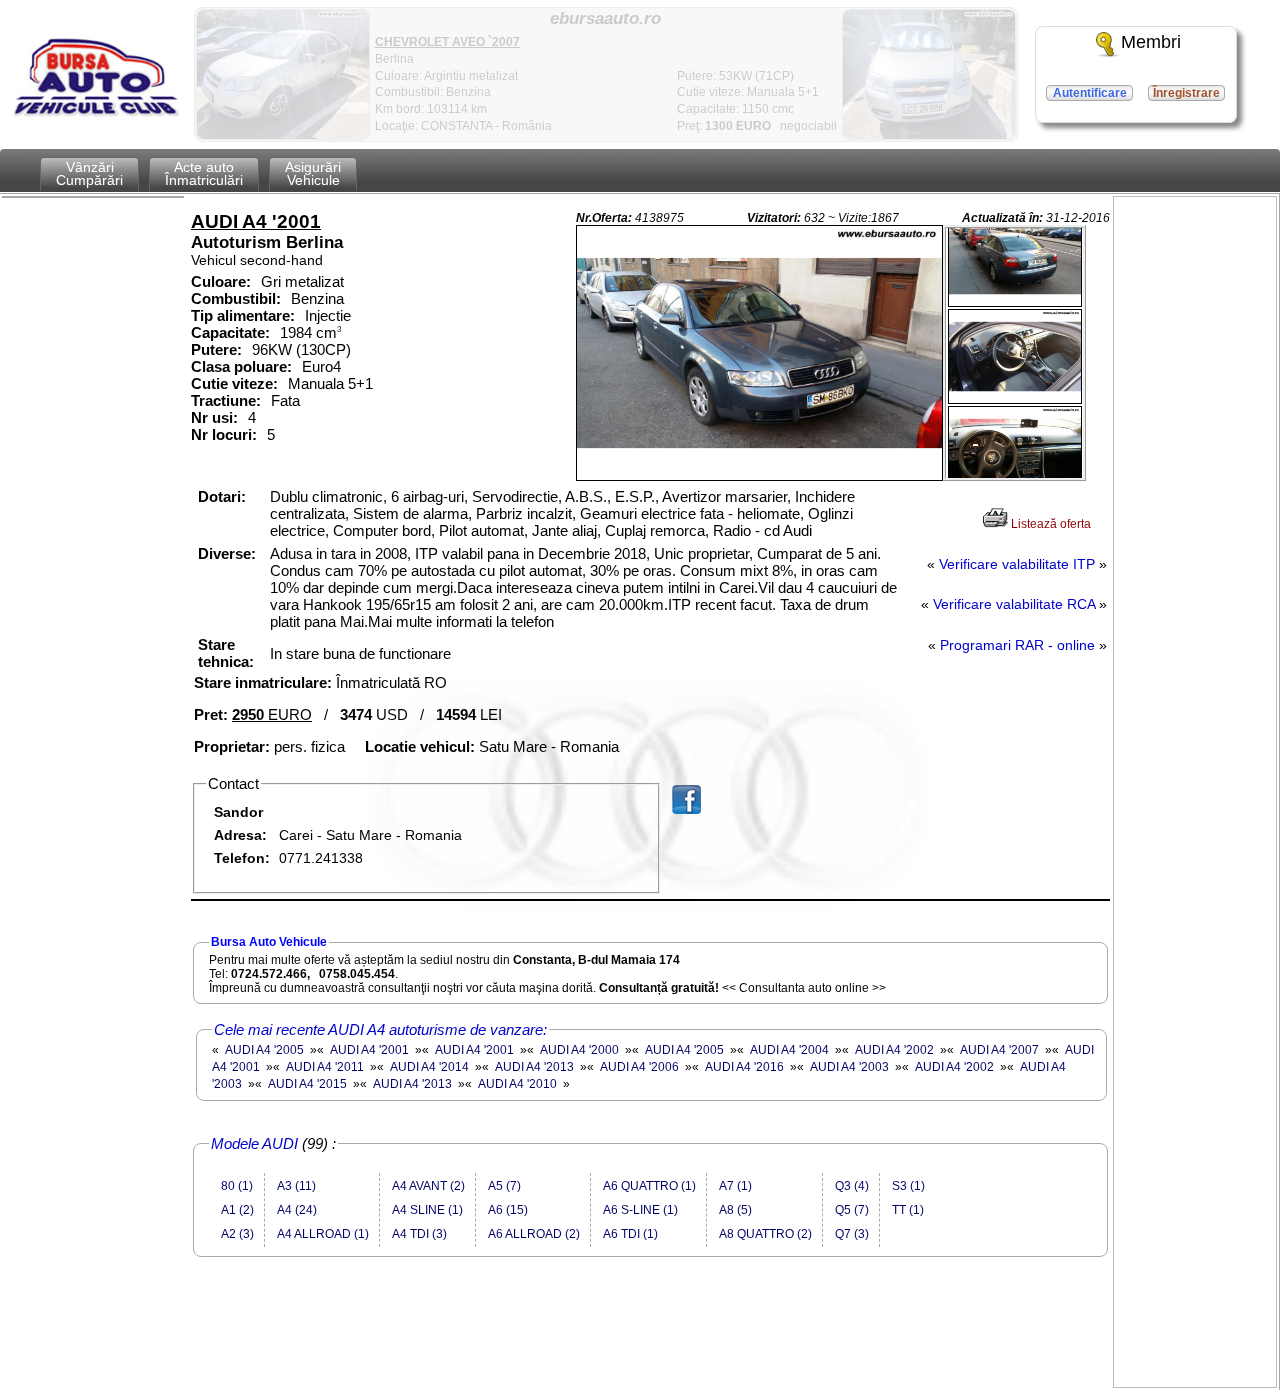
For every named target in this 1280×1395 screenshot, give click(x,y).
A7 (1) (735, 1186)
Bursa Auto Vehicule (269, 942)
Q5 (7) (852, 1210)
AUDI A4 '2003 (849, 1067)
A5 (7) (504, 1186)
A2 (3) (237, 1234)
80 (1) (237, 1186)
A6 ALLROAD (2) (534, 1234)
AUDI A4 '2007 (999, 1050)
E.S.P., (638, 496)
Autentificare (1090, 93)
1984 (296, 332)
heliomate (768, 513)
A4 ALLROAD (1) (323, 1234)
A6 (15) (508, 1210)
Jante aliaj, (568, 530)
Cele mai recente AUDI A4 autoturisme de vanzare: (380, 1029)
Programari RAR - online (1017, 645)
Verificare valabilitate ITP (1017, 564)
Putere (214, 349)
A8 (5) (735, 1210)
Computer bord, (386, 530)
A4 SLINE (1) (427, 1210)
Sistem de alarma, (414, 513)
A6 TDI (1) (630, 1234)
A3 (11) (296, 1186)
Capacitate (228, 332)
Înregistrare (1186, 93)
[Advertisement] (651, 1342)
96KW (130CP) (301, 349)
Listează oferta (1049, 524)
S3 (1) (908, 1186)
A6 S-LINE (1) (640, 1210)
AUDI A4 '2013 (534, 1067)
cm (328, 332)
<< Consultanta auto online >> (804, 988)
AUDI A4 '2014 (429, 1067)
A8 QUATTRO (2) (765, 1234)
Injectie (328, 315)
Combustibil (233, 298)
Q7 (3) (852, 1234)
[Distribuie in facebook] (739, 799)
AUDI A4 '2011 (325, 1067)
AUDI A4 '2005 (264, 1050)
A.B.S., (590, 496)
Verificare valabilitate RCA (1014, 604)
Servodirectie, (518, 496)
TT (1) (908, 1210)
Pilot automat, (485, 530)
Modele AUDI (254, 1143)
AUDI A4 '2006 (639, 1067)
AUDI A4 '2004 (789, 1050)
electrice (297, 530)
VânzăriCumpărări (89, 173)
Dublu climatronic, (330, 496)
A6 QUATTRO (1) (649, 1186)
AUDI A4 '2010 (517, 1084)
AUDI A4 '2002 (894, 1050)
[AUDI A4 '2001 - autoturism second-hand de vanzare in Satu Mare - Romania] (759, 353)
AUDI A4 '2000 (579, 1050)
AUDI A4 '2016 (744, 1067)
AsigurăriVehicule (313, 173)
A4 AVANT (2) (428, 1186)
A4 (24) (297, 1210)
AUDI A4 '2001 (369, 1050)
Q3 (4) (852, 1186)
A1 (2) (237, 1210)
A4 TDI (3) (419, 1234)
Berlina (314, 242)
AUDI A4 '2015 (307, 1084)
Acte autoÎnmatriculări (204, 173)
